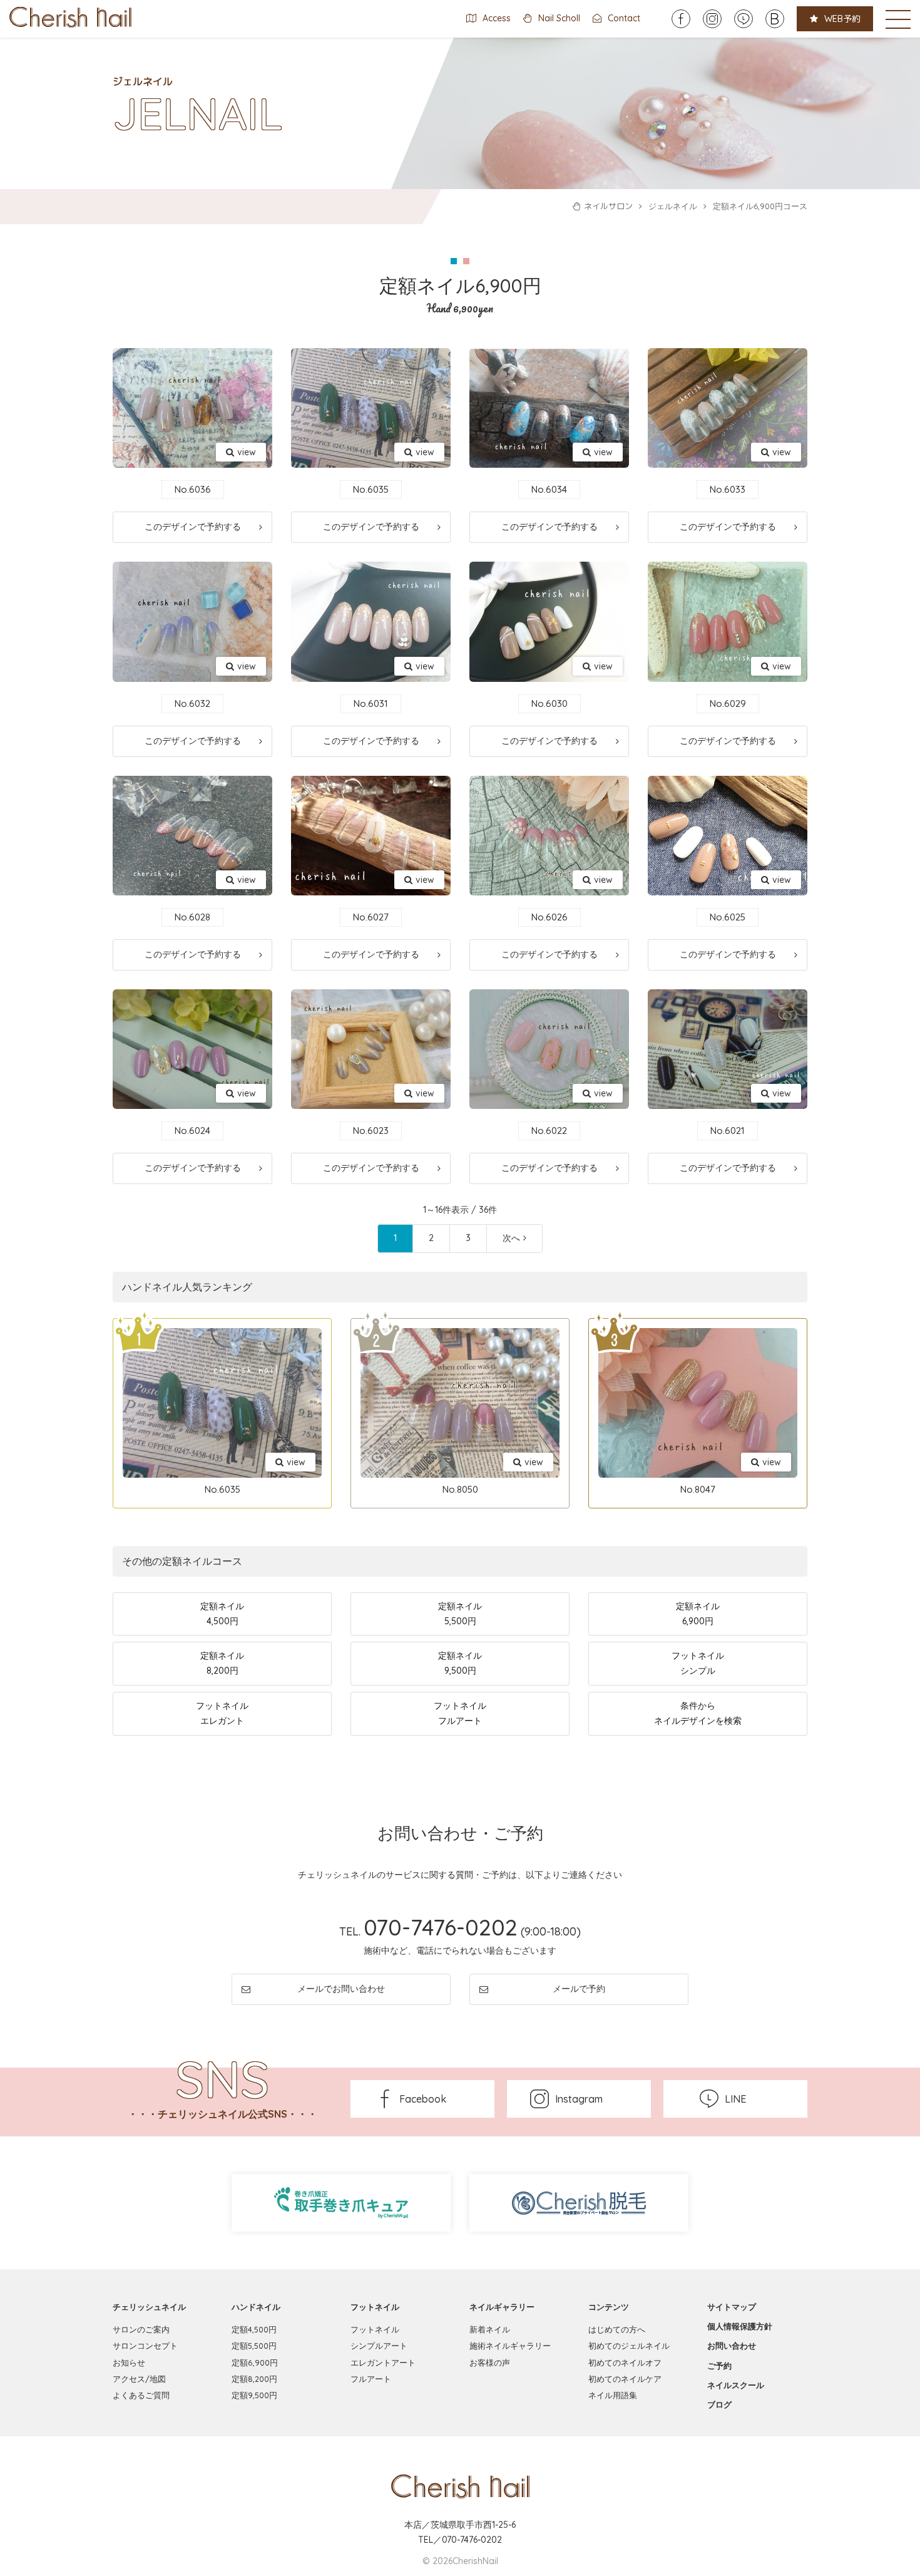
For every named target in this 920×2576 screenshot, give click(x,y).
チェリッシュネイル (149, 2307)
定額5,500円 (254, 2346)
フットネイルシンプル (698, 1663)
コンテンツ (609, 2307)
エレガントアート (383, 2362)
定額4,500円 (254, 2329)
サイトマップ (732, 2307)
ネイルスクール (736, 2385)
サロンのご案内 (141, 2329)
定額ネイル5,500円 (460, 1614)
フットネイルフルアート (460, 1713)
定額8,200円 (254, 2379)
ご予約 (719, 2366)
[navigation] (898, 19)
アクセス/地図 (139, 2379)
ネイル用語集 (613, 2395)
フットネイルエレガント (222, 1713)
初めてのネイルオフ (625, 2362)
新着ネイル (490, 2329)
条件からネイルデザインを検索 (698, 1713)
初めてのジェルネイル (629, 2346)
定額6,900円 (255, 2362)
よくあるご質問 (141, 2395)
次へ (511, 1238)
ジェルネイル (673, 206)
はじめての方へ (617, 2329)
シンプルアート (379, 2346)
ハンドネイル (256, 2307)
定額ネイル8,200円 (222, 1663)
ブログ (719, 2404)
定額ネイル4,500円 (222, 1614)
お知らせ (129, 2362)
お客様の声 (490, 2362)
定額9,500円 (254, 2395)
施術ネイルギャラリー (510, 2346)
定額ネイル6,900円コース (760, 206)
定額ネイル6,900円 (698, 1614)
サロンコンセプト (145, 2346)
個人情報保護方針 (740, 2326)
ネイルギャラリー (502, 2307)
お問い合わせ (732, 2346)
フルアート (371, 2379)
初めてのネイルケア (625, 2379)
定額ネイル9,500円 (460, 1663)
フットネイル (375, 2307)
